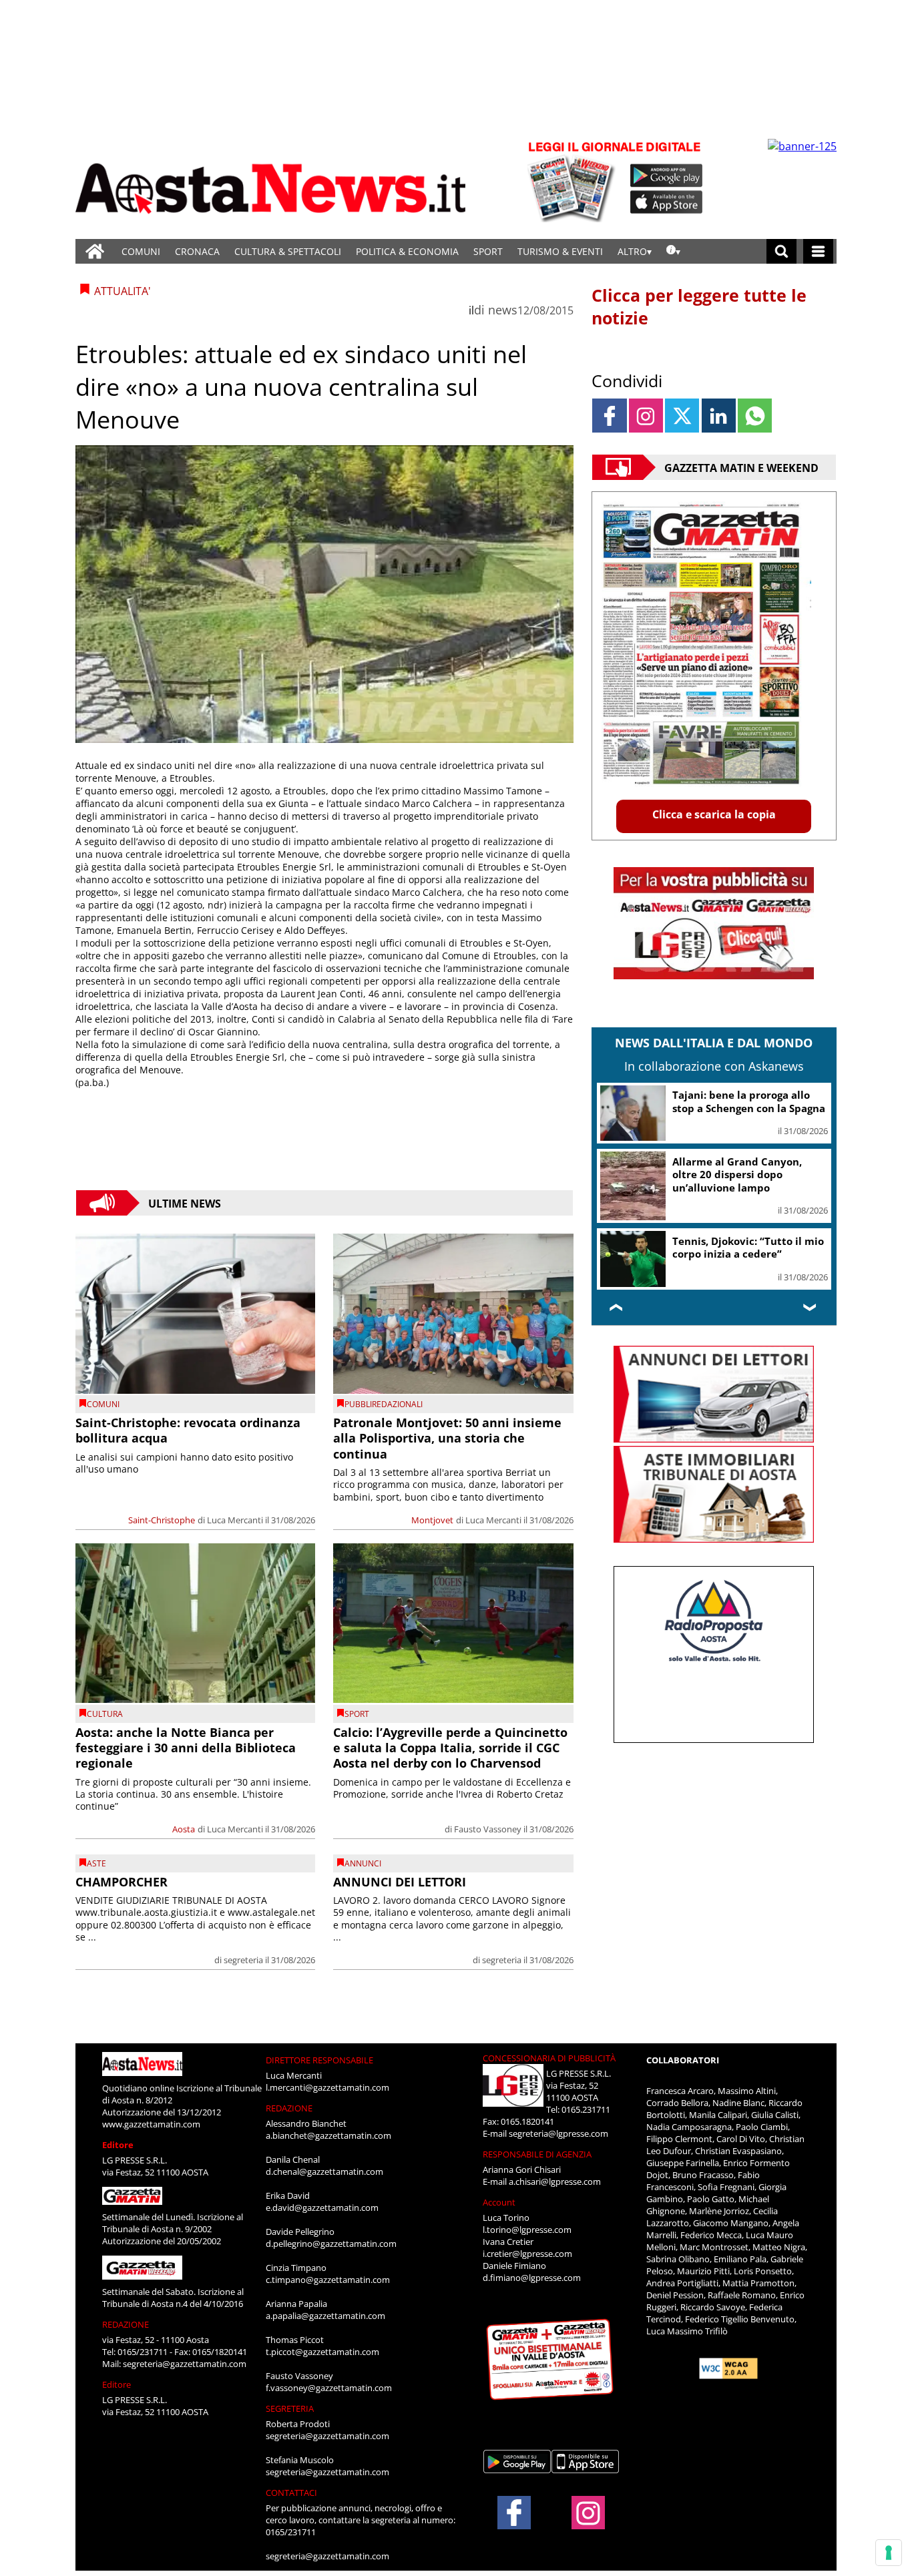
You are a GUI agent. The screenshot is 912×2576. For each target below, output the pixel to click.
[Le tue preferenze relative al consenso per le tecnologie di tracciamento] (889, 2553)
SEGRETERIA (290, 2408)
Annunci (363, 1863)
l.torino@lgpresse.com (527, 2230)
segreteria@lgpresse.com (558, 2133)
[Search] (781, 251)
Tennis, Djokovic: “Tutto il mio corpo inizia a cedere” (748, 1248)
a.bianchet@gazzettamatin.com (328, 2135)
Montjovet (432, 1520)
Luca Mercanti (235, 1520)
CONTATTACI (291, 2493)
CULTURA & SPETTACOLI (288, 251)
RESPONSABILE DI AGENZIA (537, 2154)
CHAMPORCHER (122, 1882)
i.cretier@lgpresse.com (527, 2254)
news (503, 310)
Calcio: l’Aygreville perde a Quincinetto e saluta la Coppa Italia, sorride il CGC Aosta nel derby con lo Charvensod (450, 1748)
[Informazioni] (673, 251)
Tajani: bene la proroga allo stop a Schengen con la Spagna (749, 1101)
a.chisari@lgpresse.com (555, 2181)
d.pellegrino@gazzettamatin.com (331, 2244)
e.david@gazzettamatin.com (322, 2208)
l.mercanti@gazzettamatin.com (327, 2087)
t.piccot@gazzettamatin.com (322, 2352)
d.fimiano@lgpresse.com (532, 2278)
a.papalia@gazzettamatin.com (325, 2316)
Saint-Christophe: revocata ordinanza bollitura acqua (188, 1430)
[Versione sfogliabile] (574, 181)
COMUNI (141, 251)
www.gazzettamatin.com (151, 2124)
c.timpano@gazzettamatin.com (328, 2280)
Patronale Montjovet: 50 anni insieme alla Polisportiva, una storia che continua (447, 1438)
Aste (96, 1863)
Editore (118, 2145)
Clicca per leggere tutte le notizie (699, 306)
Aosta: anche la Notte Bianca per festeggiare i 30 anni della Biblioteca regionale (186, 1748)
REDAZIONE (126, 2324)
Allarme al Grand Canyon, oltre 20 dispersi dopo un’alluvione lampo (737, 1175)
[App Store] (667, 202)
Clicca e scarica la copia (714, 814)
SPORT (488, 251)
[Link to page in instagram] (646, 416)
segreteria (243, 1960)
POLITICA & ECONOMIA (407, 251)
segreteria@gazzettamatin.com (185, 2364)
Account (499, 2202)
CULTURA (105, 1714)
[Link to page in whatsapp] (755, 416)
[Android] (667, 176)
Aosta (184, 1829)
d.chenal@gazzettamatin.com (324, 2171)
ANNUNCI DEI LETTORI (400, 1882)
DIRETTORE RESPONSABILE (319, 2060)
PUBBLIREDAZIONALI (384, 1404)
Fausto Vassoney (488, 1829)
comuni (103, 1404)
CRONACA (197, 251)
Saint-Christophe (162, 1520)
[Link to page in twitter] (682, 416)
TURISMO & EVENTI (560, 251)
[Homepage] (95, 251)
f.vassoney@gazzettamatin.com (329, 2388)
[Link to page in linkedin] (719, 416)
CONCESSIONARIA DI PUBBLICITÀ (549, 2058)
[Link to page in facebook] (609, 416)
